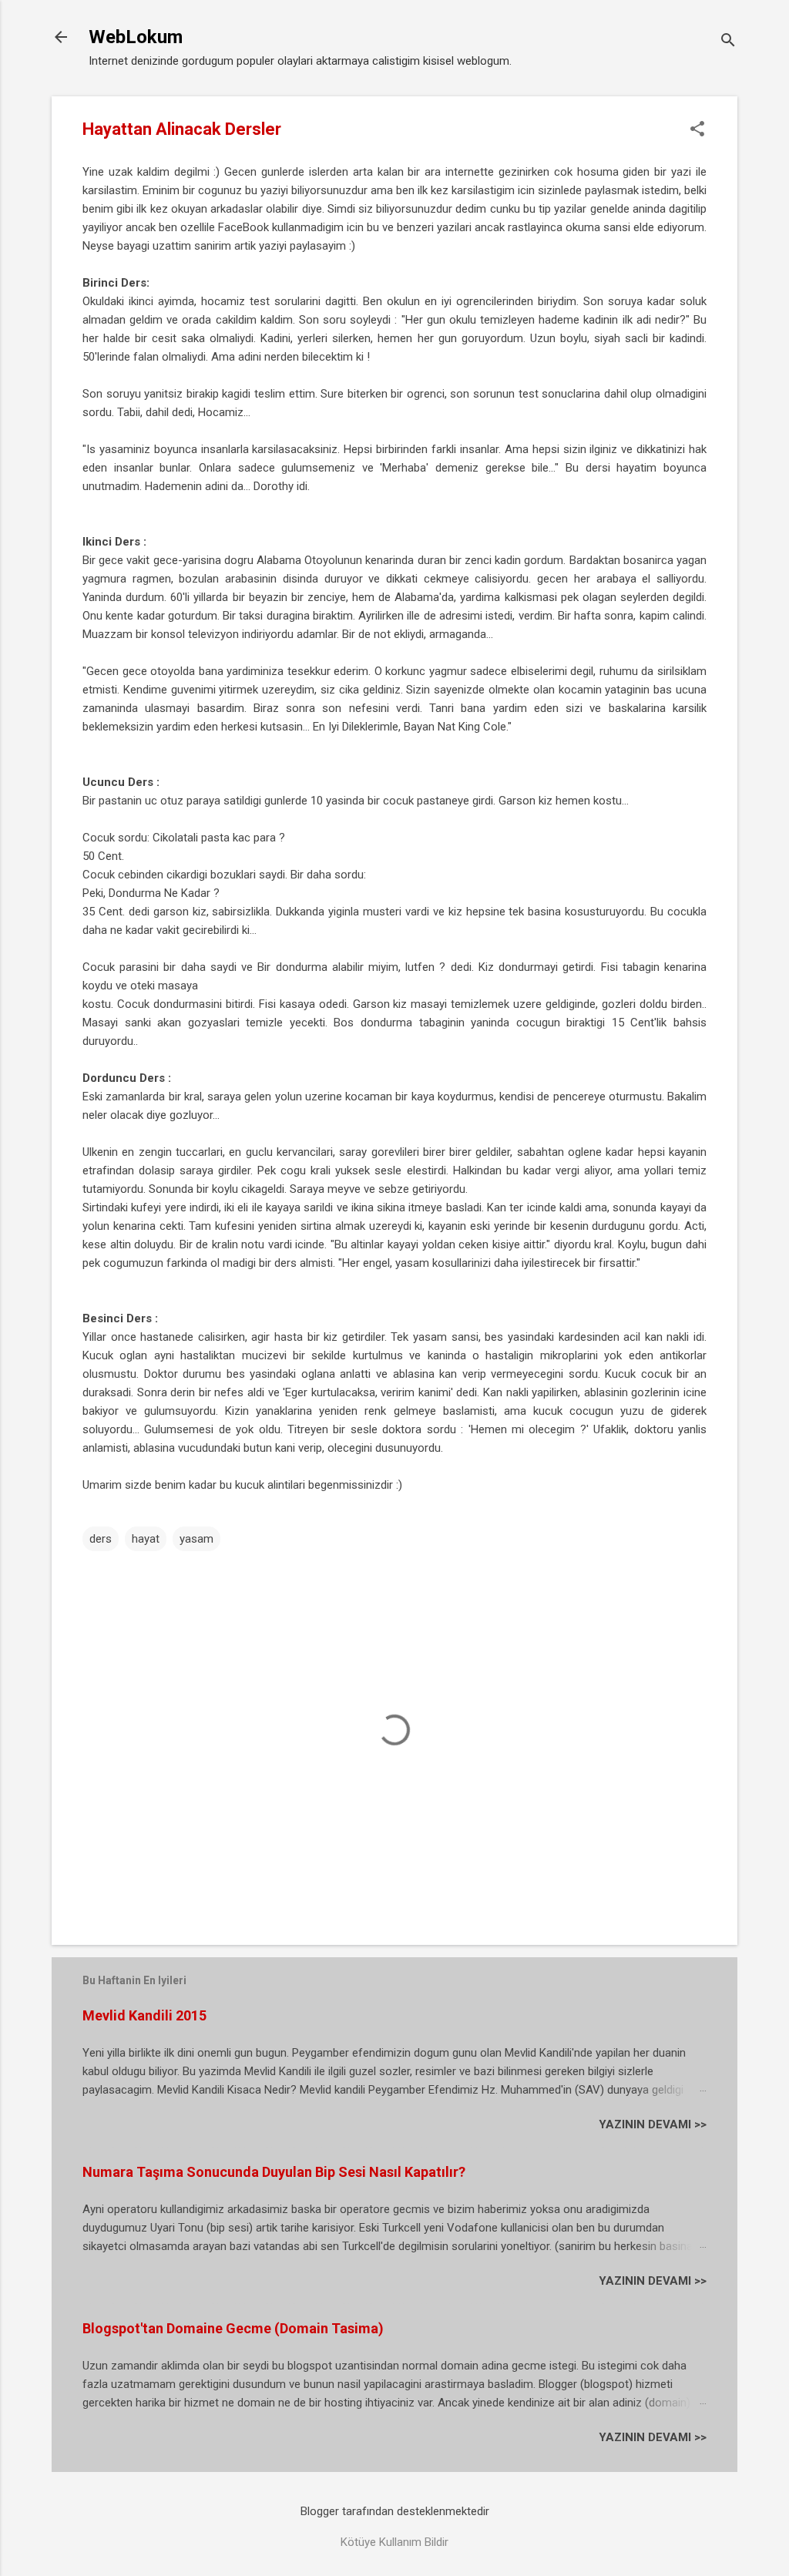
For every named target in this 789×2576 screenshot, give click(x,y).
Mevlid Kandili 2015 (144, 2015)
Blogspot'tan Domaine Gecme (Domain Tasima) (233, 2328)
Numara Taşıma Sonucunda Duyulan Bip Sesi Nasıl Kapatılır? (274, 2172)
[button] (697, 130)
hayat (146, 1539)
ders (101, 1539)
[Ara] (728, 42)
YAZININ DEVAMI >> (653, 2124)
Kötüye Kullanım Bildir (394, 2542)
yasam (196, 1539)
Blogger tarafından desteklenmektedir (395, 2511)
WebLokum (136, 37)
